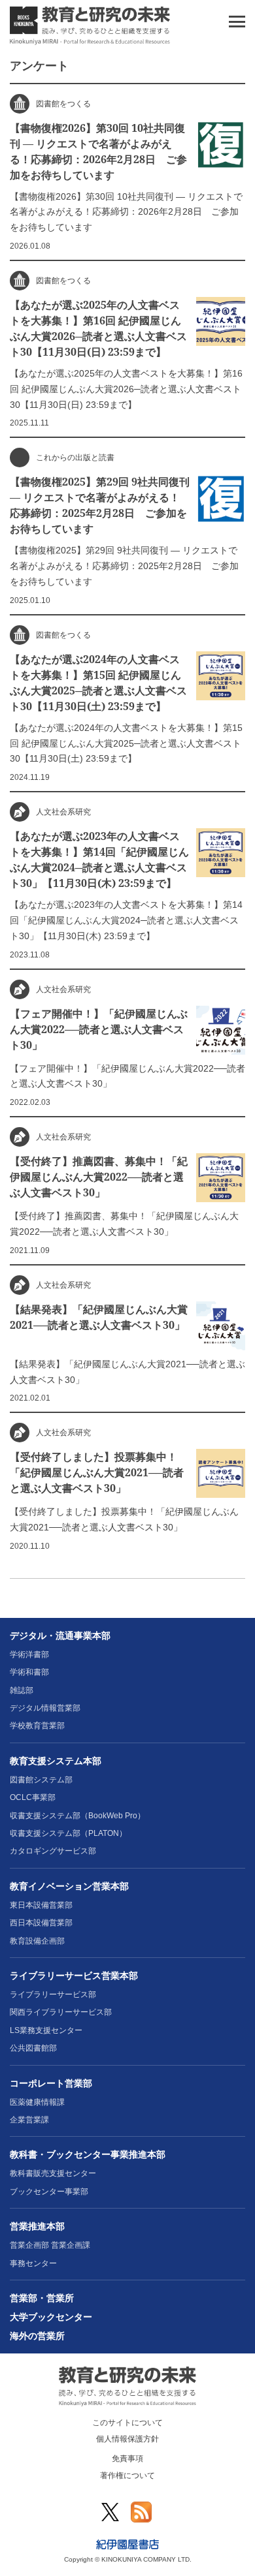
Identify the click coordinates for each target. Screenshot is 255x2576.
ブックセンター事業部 (49, 2192)
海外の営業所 (37, 2336)
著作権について (127, 2475)
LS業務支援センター (46, 2030)
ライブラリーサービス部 (53, 1994)
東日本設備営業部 (41, 1905)
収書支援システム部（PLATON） (68, 1833)
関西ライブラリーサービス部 (61, 2012)
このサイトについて (127, 2423)
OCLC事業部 (33, 1797)
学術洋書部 (29, 1654)
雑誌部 (22, 1690)
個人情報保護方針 (127, 2439)
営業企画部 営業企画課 (50, 2245)
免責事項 (127, 2459)
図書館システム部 (41, 1780)
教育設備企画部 (37, 1941)
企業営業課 (29, 2120)
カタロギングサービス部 (53, 1851)
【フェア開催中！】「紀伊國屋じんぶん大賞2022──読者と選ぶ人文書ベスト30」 (99, 1029)
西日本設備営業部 (41, 1923)
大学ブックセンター (51, 2317)
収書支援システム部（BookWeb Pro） (77, 1816)
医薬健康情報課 (37, 2102)
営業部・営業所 (42, 2298)
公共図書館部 (33, 2048)
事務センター (33, 2263)
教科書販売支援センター (53, 2173)
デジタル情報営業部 (45, 1708)
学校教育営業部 (37, 1726)
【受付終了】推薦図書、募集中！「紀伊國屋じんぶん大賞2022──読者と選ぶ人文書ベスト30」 (99, 1177)
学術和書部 (29, 1672)
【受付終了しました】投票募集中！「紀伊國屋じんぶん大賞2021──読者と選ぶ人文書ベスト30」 (97, 1472)
